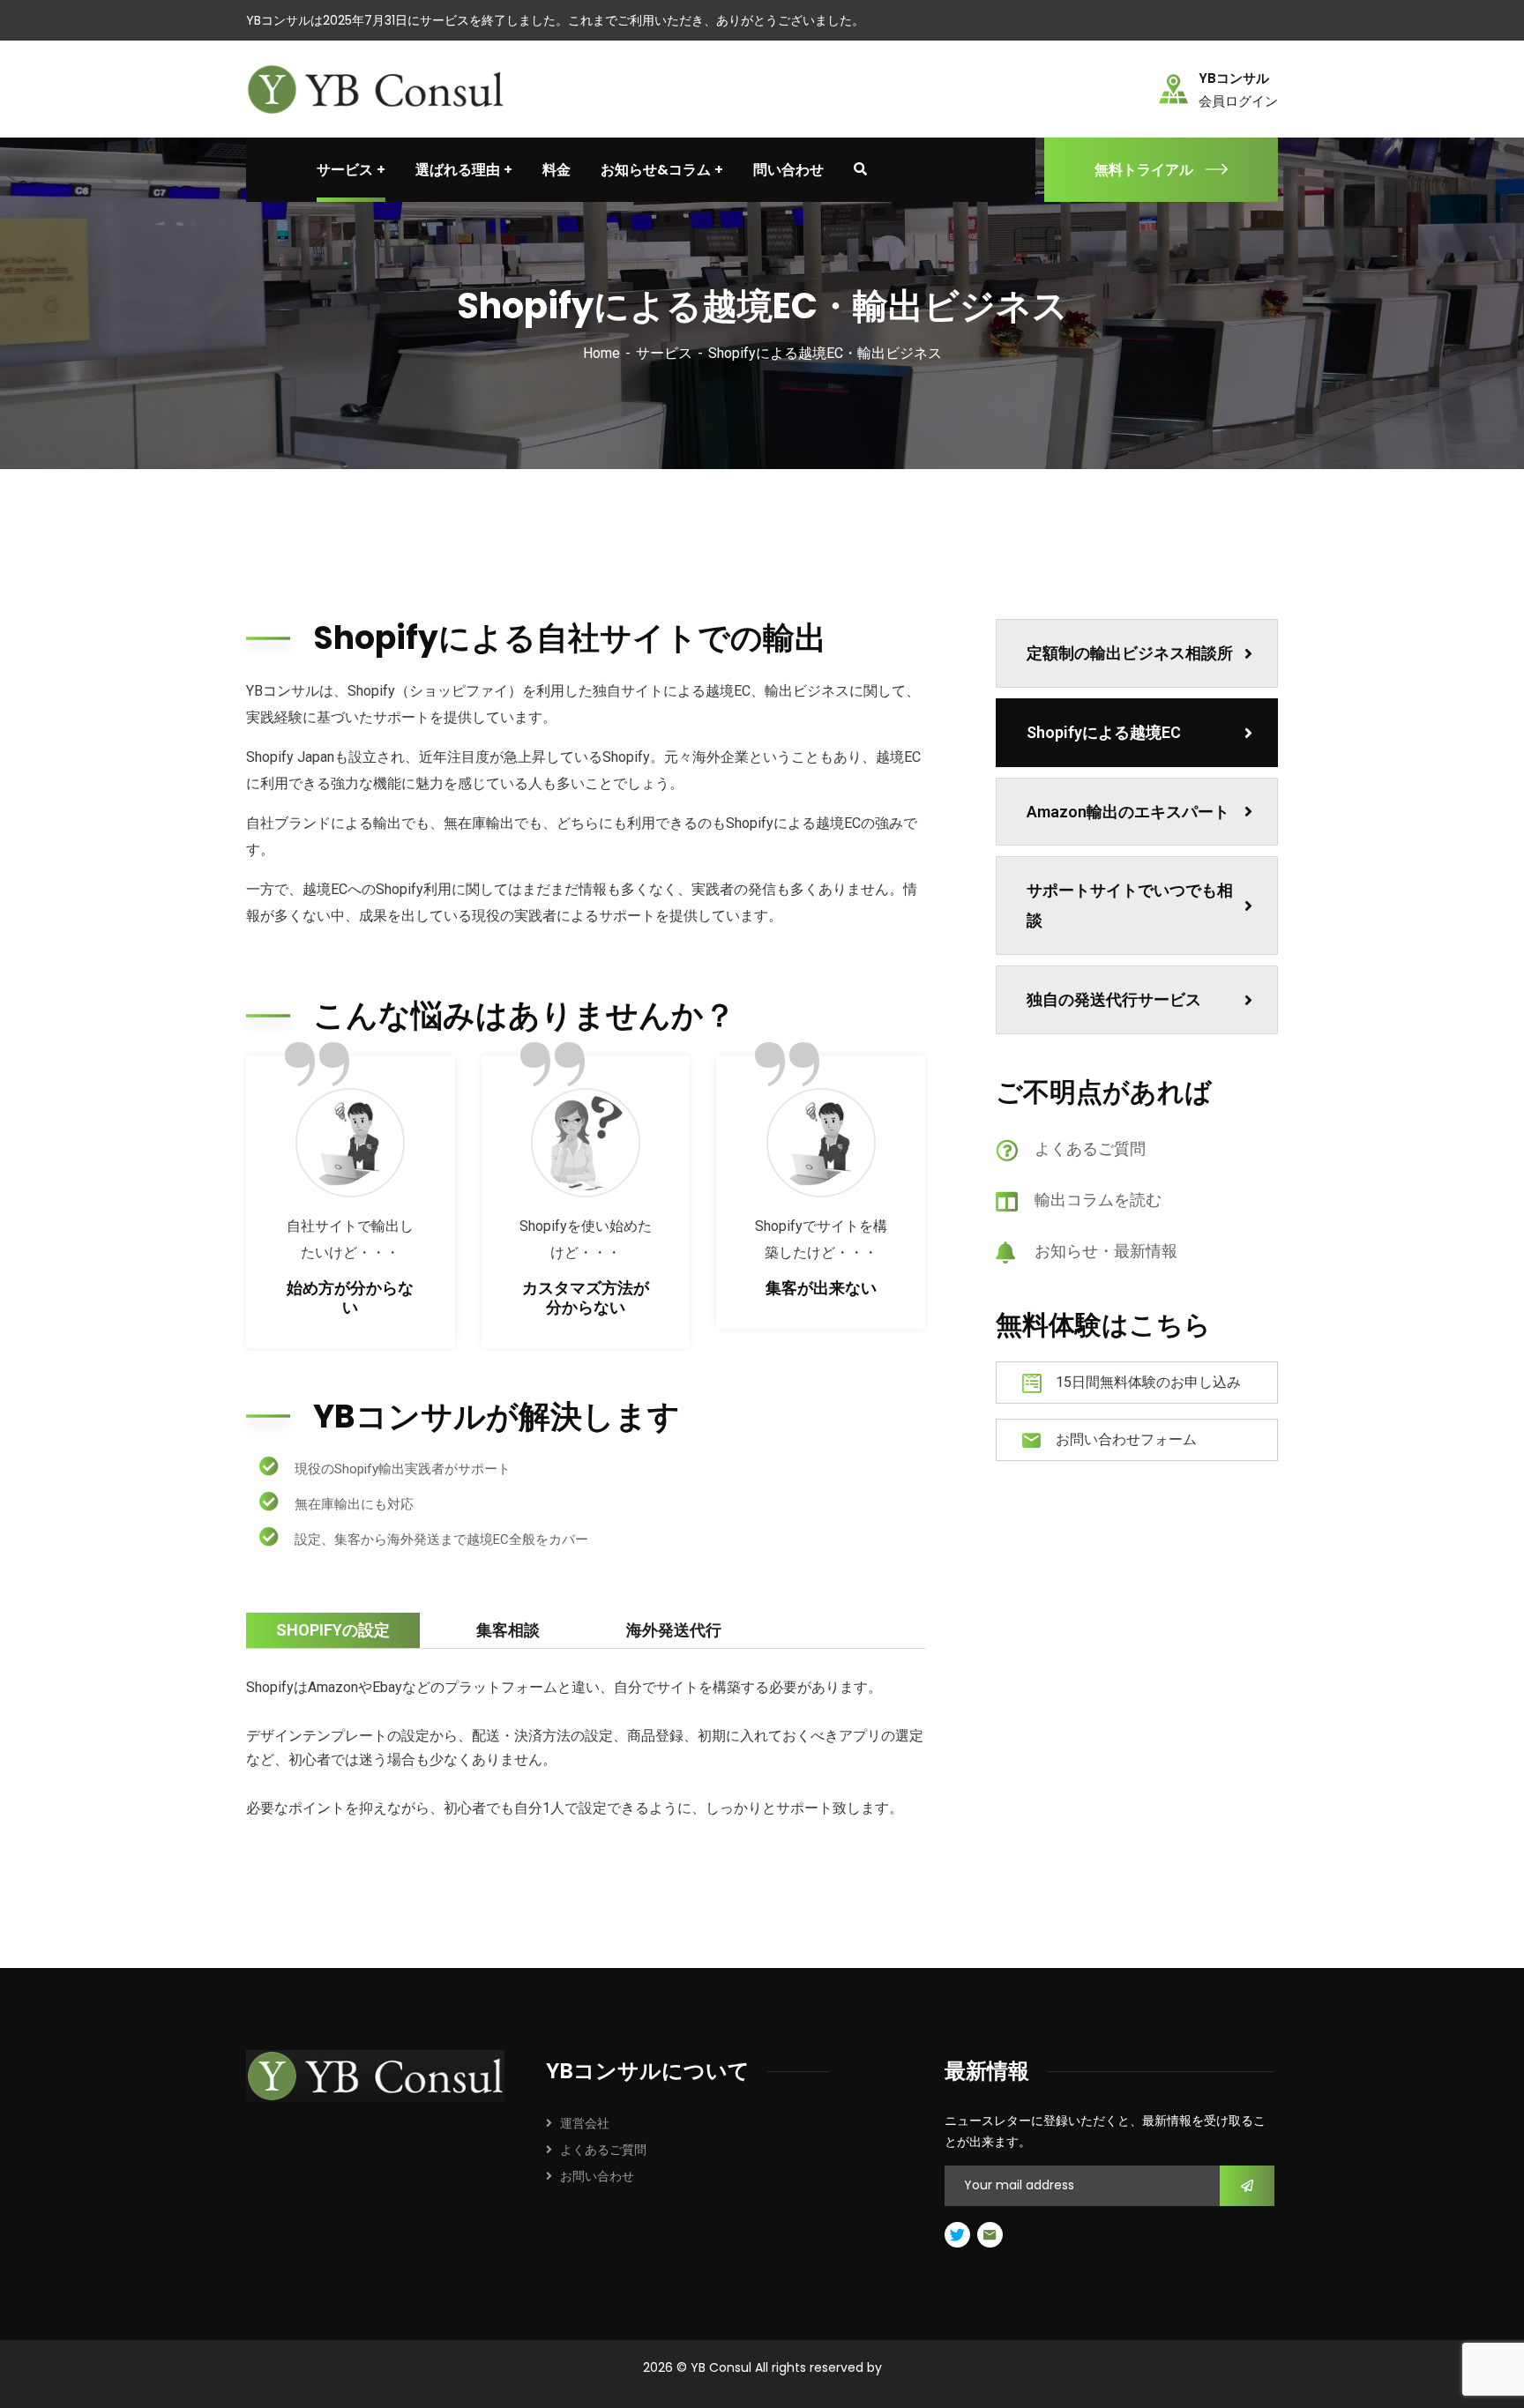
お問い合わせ (597, 2176)
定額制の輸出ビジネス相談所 (1130, 653)
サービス (664, 353)
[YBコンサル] (379, 88)
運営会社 (585, 2123)
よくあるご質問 (1090, 1148)
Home (601, 353)
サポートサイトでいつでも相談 (1130, 905)
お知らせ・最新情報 (1106, 1251)
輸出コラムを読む (1098, 1200)
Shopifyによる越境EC (1104, 732)
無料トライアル (1144, 170)
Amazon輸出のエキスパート (1128, 812)
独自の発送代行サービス (1114, 999)
